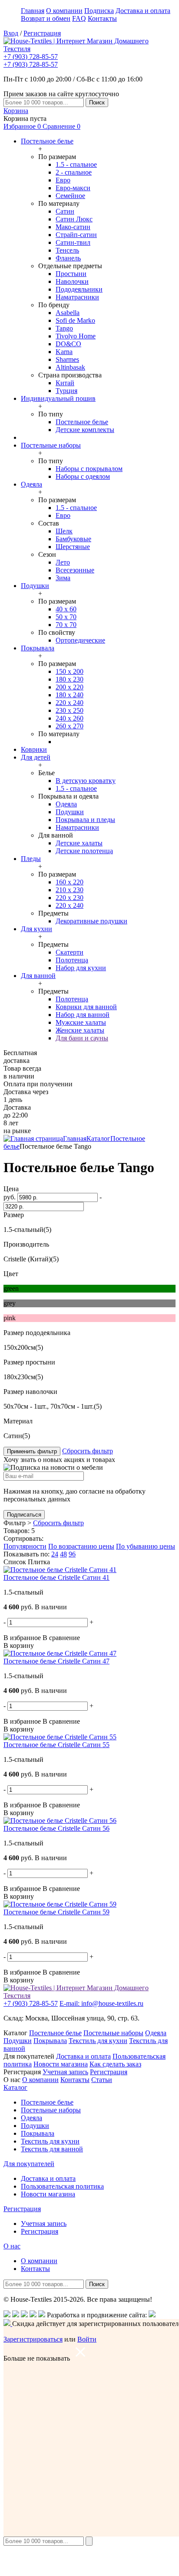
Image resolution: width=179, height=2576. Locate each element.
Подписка (99, 11)
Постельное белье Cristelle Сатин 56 (56, 1828)
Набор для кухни (81, 968)
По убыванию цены (146, 1546)
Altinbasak (70, 367)
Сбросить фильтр (88, 1451)
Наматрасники (77, 297)
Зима (63, 578)
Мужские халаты (81, 1022)
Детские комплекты (85, 430)
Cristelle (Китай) (27, 1259)
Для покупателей (29, 2164)
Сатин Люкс (74, 219)
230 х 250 (70, 710)
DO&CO (68, 344)
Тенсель (67, 250)
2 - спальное (74, 172)
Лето (63, 562)
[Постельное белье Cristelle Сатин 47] (60, 1653)
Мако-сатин (73, 227)
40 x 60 (66, 609)
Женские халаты (80, 1030)
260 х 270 (70, 726)
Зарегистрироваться (33, 2339)
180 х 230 (70, 679)
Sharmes (67, 359)
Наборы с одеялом (83, 476)
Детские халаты (79, 843)
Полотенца (72, 960)
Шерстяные (73, 547)
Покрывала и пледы (85, 820)
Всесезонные (75, 570)
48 (63, 1554)
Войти (87, 2339)
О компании (64, 11)
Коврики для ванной (86, 1007)
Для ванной (38, 976)
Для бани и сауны (82, 1038)
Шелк (64, 531)
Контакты (102, 18)
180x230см (19, 1377)
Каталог (98, 1139)
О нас (12, 2246)
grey (10, 1303)
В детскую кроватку (86, 781)
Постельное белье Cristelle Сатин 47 (56, 1661)
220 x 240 (70, 905)
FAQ (79, 18)
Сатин (65, 211)
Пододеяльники (79, 289)
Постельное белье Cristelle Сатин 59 (56, 1912)
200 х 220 (70, 687)
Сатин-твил (73, 242)
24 (55, 1554)
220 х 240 (70, 703)
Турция (66, 391)
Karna (64, 352)
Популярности (25, 1546)
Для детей (36, 757)
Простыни (71, 274)
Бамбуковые (73, 539)
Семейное (70, 196)
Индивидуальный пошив (58, 398)
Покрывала (38, 648)
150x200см (19, 1347)
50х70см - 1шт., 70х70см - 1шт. (49, 1406)
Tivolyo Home (76, 336)
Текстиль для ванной (52, 2149)
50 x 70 (66, 617)
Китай (65, 383)
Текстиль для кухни (98, 2041)
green (11, 1288)
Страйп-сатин (76, 235)
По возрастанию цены (81, 1546)
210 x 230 (70, 890)
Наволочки (72, 281)
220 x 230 (70, 898)
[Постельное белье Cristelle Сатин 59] (60, 1904)
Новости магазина (61, 2064)
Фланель (68, 258)
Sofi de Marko (75, 320)
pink (10, 1318)
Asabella (68, 313)
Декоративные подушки (91, 921)
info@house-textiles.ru (101, 2003)
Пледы (31, 859)
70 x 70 (66, 625)
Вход (11, 33)
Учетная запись (65, 2072)
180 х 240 (70, 695)
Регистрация (42, 33)
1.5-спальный (23, 1230)
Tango (64, 328)
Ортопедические (80, 640)
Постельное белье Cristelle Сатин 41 (56, 1577)
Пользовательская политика (62, 2186)
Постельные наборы (51, 445)
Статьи (102, 2080)
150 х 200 (70, 671)
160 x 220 (70, 882)
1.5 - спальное (76, 164)
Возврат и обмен (46, 18)
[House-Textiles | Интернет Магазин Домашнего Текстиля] (89, 49)
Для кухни (36, 929)
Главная (33, 11)
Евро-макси (73, 188)
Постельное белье (47, 141)
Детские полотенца (84, 851)
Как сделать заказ (115, 2064)
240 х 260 (70, 718)
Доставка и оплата (143, 11)
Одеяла (31, 484)
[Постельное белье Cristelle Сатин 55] (60, 1737)
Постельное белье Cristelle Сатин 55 (56, 1745)
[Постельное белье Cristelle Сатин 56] (60, 1821)
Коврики (34, 749)
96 (72, 1554)
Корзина (16, 111)
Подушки (35, 586)
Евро (63, 180)
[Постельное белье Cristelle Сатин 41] (60, 1570)
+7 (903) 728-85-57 (31, 57)
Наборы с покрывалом (89, 469)
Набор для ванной (83, 1015)
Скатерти (70, 952)
